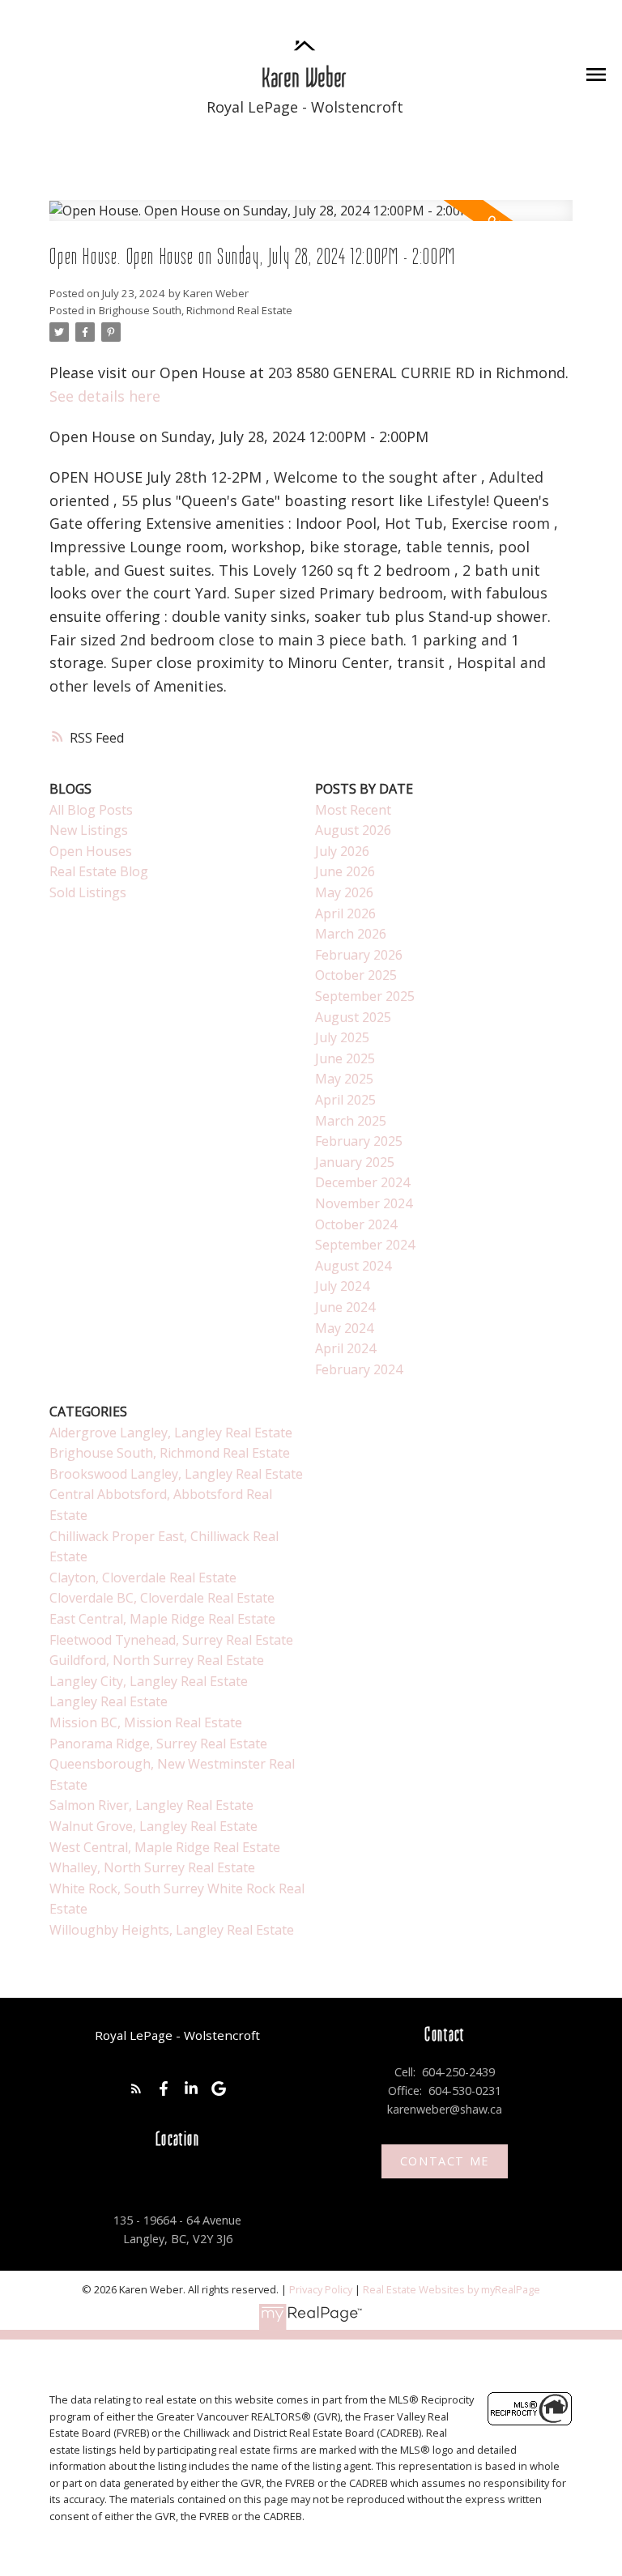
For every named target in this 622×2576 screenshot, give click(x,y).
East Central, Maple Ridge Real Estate (162, 1619)
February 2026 (359, 955)
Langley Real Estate (109, 1701)
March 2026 (351, 934)
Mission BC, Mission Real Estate (146, 1722)
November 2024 (364, 1203)
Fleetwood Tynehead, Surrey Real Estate (171, 1640)
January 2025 (355, 1162)
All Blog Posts (91, 810)
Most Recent (353, 810)
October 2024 (356, 1224)
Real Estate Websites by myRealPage (452, 2289)
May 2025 (344, 1079)
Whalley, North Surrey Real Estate (152, 1867)
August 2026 (353, 830)
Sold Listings (88, 892)
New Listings (89, 830)
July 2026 (342, 851)
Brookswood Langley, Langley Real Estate (176, 1474)
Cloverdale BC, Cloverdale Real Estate (162, 1598)
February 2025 (359, 1141)
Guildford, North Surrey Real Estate (157, 1660)
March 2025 (351, 1121)
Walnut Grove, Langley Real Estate (153, 1826)
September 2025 (365, 996)
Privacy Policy (321, 2289)
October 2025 (356, 975)
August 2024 (353, 1266)
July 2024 (342, 1286)
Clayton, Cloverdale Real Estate (143, 1578)
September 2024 (365, 1245)
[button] (136, 2088)
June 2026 (345, 871)
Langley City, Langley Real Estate (149, 1681)
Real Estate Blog (99, 871)
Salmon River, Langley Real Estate (151, 1805)
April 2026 (345, 913)
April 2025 (345, 1100)
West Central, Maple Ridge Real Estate (165, 1847)
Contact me (445, 2161)
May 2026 (344, 892)
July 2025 (342, 1037)
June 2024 (345, 1307)
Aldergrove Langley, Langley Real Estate (171, 1433)
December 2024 (362, 1182)
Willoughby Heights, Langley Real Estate (172, 1930)
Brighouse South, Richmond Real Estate (196, 310)
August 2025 (353, 1017)
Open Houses (91, 851)
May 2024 (344, 1328)
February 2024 (359, 1369)
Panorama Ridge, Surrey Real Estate (158, 1744)
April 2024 (345, 1348)
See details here (105, 396)
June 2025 (345, 1058)
